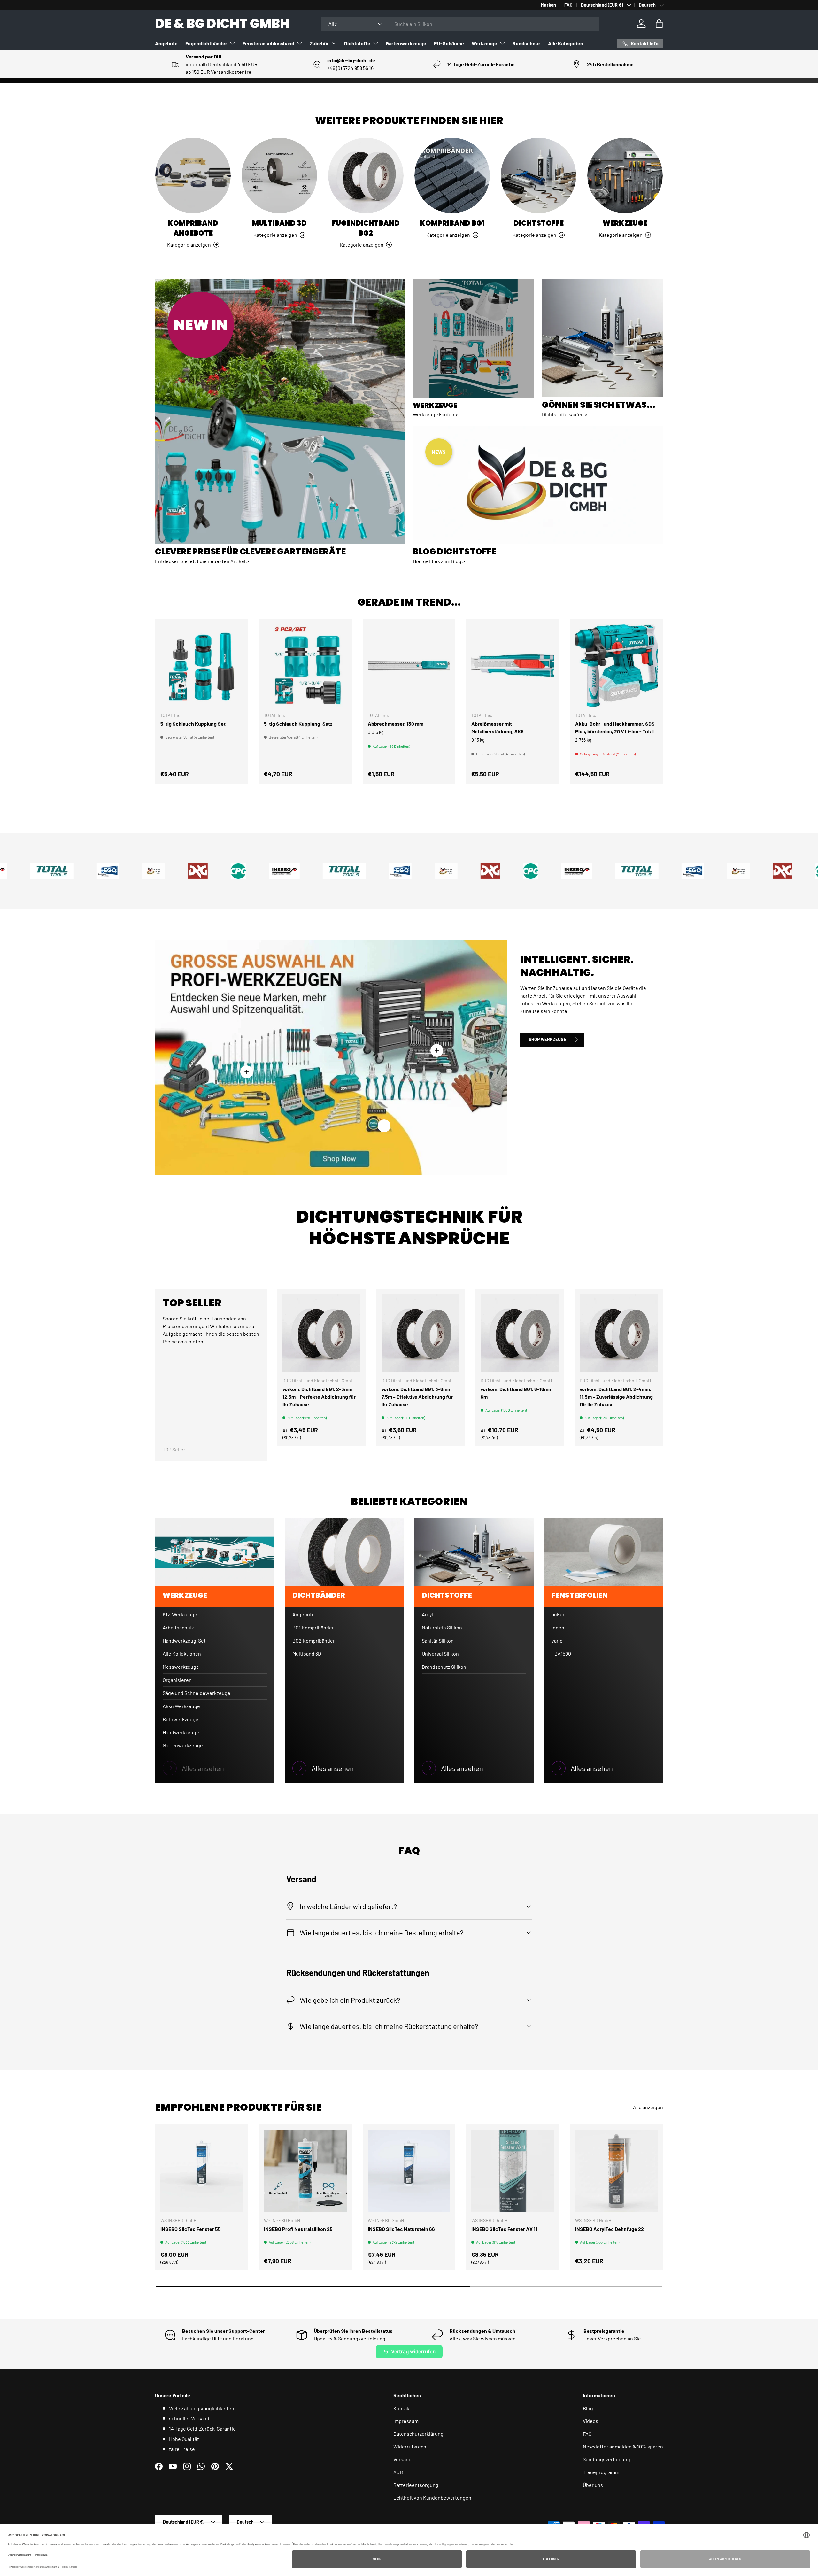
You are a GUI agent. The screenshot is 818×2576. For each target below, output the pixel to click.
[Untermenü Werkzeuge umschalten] (502, 43)
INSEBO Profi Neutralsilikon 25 (298, 2229)
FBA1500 (561, 1654)
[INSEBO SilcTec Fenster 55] (202, 2171)
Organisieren (177, 1680)
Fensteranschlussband (268, 43)
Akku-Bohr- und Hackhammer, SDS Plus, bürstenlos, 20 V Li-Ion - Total (615, 727)
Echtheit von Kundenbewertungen (432, 2498)
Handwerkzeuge (181, 1732)
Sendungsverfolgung (606, 2459)
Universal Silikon (440, 1654)
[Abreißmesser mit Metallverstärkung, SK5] (513, 666)
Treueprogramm (601, 2472)
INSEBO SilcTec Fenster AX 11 (504, 2229)
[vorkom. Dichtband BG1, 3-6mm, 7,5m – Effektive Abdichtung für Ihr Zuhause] (421, 1333)
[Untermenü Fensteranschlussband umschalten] (299, 43)
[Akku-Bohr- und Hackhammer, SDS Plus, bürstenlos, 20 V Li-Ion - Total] (616, 666)
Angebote (166, 43)
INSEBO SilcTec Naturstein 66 (401, 2229)
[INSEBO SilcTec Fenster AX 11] (513, 2171)
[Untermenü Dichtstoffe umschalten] (375, 43)
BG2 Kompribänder (314, 1640)
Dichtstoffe (357, 43)
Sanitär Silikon (438, 1640)
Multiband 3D (279, 223)
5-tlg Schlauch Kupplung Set (193, 724)
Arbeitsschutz (178, 1627)
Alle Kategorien (566, 43)
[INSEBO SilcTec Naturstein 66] (409, 2171)
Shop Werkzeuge (548, 1039)
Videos (590, 2421)
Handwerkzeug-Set (184, 1640)
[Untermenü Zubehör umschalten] (334, 43)
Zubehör (319, 43)
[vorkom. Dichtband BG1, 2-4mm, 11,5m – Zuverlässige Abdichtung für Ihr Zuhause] (619, 1333)
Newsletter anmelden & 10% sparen (623, 2446)
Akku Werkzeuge (181, 1706)
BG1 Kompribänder (313, 1627)
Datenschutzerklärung (418, 2434)
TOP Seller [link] (174, 1449)
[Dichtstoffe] (538, 175)
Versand (402, 2459)
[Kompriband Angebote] (193, 175)
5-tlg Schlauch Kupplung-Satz (298, 724)
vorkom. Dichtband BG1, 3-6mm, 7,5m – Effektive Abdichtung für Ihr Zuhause (417, 1397)
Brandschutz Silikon (444, 1667)
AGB (398, 2472)
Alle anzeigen (648, 2107)
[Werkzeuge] (625, 175)
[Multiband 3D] (279, 175)
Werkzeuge (484, 43)
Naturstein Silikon (442, 1627)
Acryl (427, 1614)
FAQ (568, 5)
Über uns (593, 2485)
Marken (548, 5)
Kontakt (402, 2408)
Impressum (406, 2421)
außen (559, 1614)
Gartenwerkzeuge (406, 43)
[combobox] (460, 24)
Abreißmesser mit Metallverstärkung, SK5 (498, 727)
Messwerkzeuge (181, 1667)
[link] (215, 1768)
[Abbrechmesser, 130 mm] (409, 666)
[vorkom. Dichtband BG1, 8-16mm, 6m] (520, 1333)
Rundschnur (526, 43)
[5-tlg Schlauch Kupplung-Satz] (305, 666)
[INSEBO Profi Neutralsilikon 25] (305, 2171)
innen (558, 1627)
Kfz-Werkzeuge (180, 1614)
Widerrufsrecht (411, 2446)
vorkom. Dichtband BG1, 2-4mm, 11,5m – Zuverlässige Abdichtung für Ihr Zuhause (616, 1397)
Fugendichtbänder (206, 43)
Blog (588, 2408)
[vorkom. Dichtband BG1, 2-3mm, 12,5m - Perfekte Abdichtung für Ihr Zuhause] (321, 1333)
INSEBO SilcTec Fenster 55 (191, 2229)
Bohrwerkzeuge (181, 1719)
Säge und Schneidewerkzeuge (197, 1693)
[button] (659, 24)
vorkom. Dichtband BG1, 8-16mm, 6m (517, 1393)
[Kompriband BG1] (452, 175)
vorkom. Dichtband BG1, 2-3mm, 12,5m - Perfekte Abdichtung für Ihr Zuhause (319, 1397)
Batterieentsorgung (416, 2485)
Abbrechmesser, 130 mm (396, 724)
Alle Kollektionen (182, 1654)
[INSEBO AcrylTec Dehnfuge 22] (616, 2171)
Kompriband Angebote (193, 228)
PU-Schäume (449, 43)
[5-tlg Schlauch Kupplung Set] (202, 666)
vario (557, 1640)
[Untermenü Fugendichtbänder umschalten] (232, 43)
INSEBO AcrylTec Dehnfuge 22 (610, 2229)
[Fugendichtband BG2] (366, 175)
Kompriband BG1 (452, 223)
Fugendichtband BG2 (366, 228)
